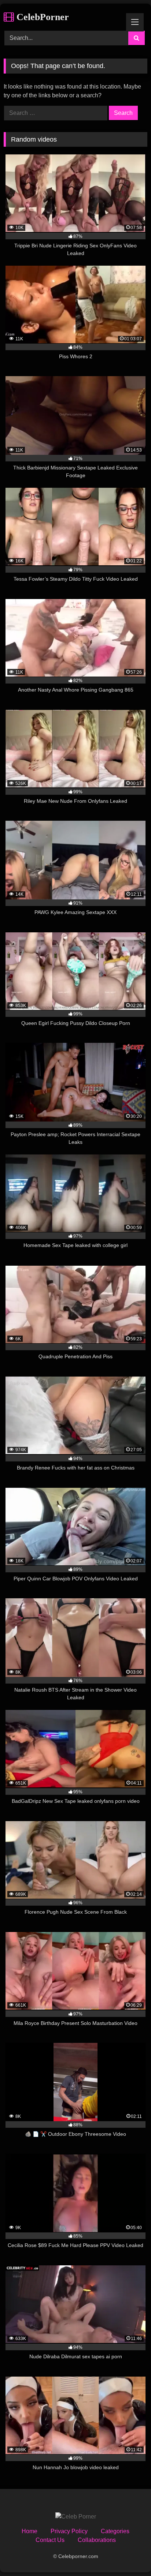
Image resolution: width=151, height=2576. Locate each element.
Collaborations (97, 2540)
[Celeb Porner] (76, 2517)
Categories (115, 2531)
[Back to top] (128, 2554)
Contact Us (50, 2540)
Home (30, 2531)
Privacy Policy (69, 2531)
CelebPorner (41, 17)
